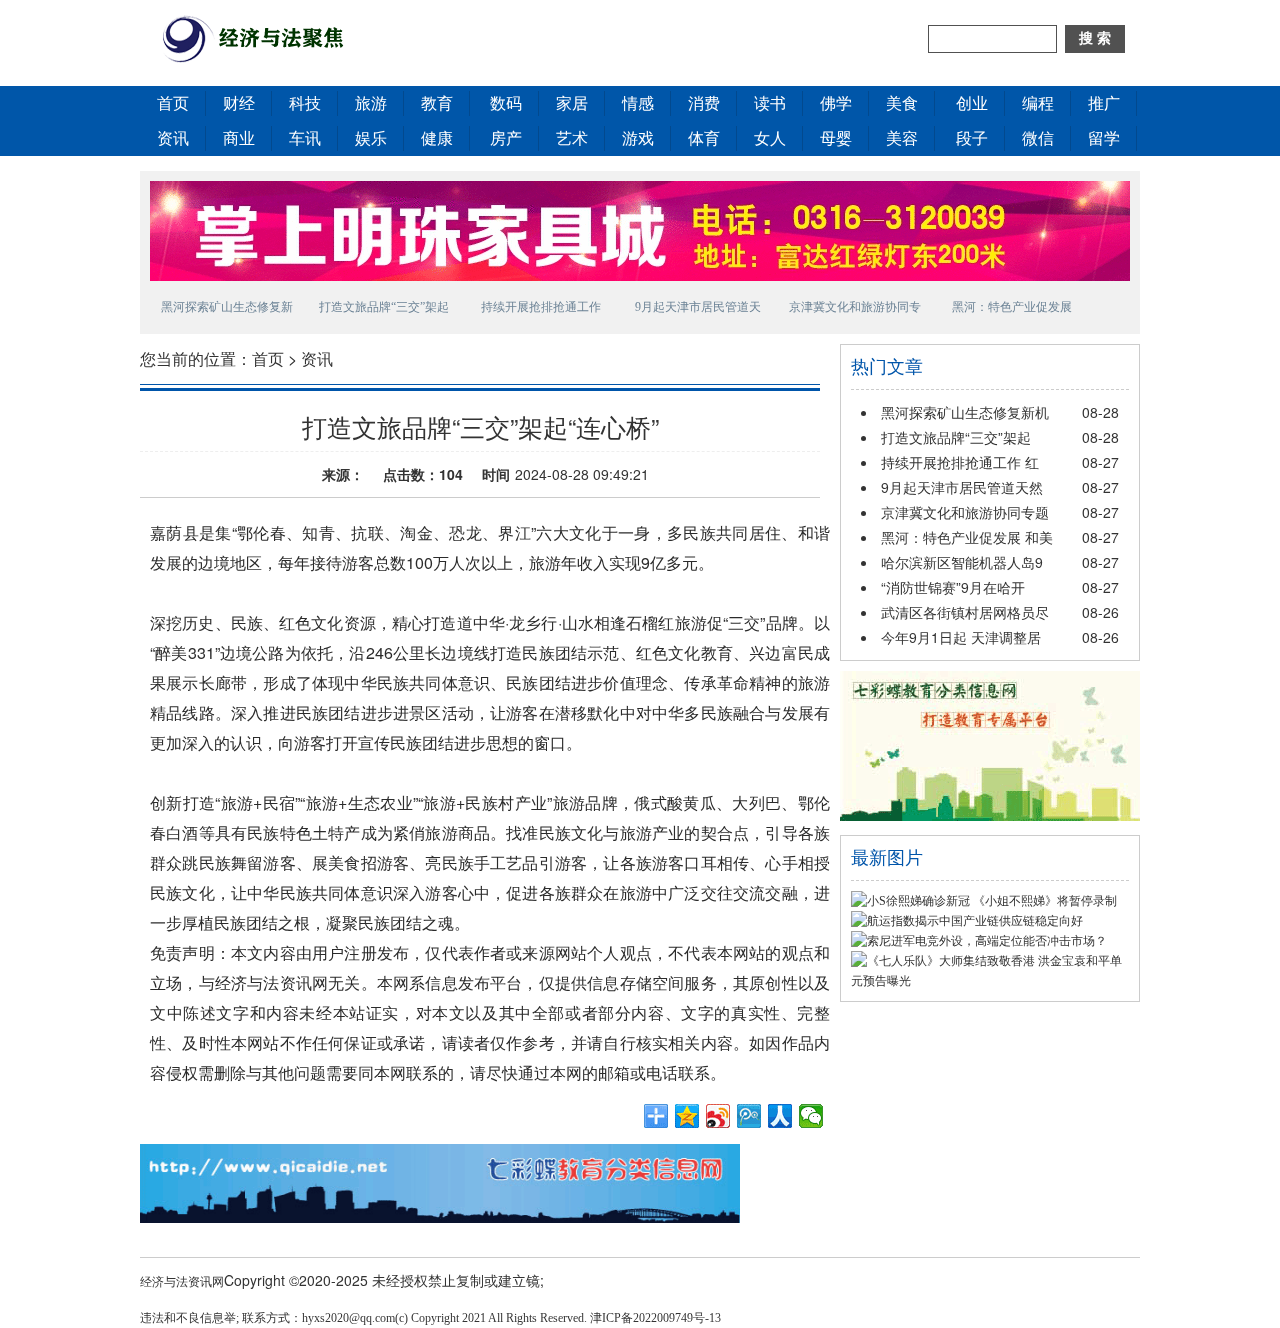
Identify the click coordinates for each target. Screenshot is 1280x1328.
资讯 (173, 138)
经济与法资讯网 (182, 1280)
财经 (239, 103)
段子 (972, 138)
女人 (770, 138)
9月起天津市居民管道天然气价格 (698, 310)
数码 (506, 103)
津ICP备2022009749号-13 (655, 1318)
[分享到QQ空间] (687, 1116)
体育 (704, 138)
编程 (1038, 103)
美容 (902, 138)
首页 (173, 103)
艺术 (572, 138)
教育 (437, 103)
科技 (305, 103)
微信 (1038, 138)
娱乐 (371, 138)
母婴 (836, 138)
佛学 (836, 103)
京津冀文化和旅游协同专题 (965, 512)
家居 (572, 103)
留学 (1104, 138)
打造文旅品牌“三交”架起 (956, 437)
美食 (902, 103)
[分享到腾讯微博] (749, 1116)
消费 (704, 103)
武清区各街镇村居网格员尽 (965, 612)
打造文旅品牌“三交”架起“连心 (384, 310)
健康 (437, 138)
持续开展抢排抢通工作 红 (960, 462)
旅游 (371, 103)
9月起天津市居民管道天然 (962, 487)
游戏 (638, 138)
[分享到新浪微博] (718, 1116)
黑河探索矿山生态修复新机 (965, 412)
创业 (972, 103)
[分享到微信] (811, 1116)
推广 (1104, 103)
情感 (638, 103)
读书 (770, 103)
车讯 (305, 138)
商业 (239, 138)
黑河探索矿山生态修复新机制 (227, 310)
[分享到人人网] (780, 1116)
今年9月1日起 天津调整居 (961, 637)
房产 (506, 138)
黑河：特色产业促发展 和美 (967, 537)
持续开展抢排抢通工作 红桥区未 (541, 310)
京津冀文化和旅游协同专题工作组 (855, 310)
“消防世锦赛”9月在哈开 (953, 587)
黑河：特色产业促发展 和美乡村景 (1012, 310)
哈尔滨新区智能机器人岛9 (962, 562)
